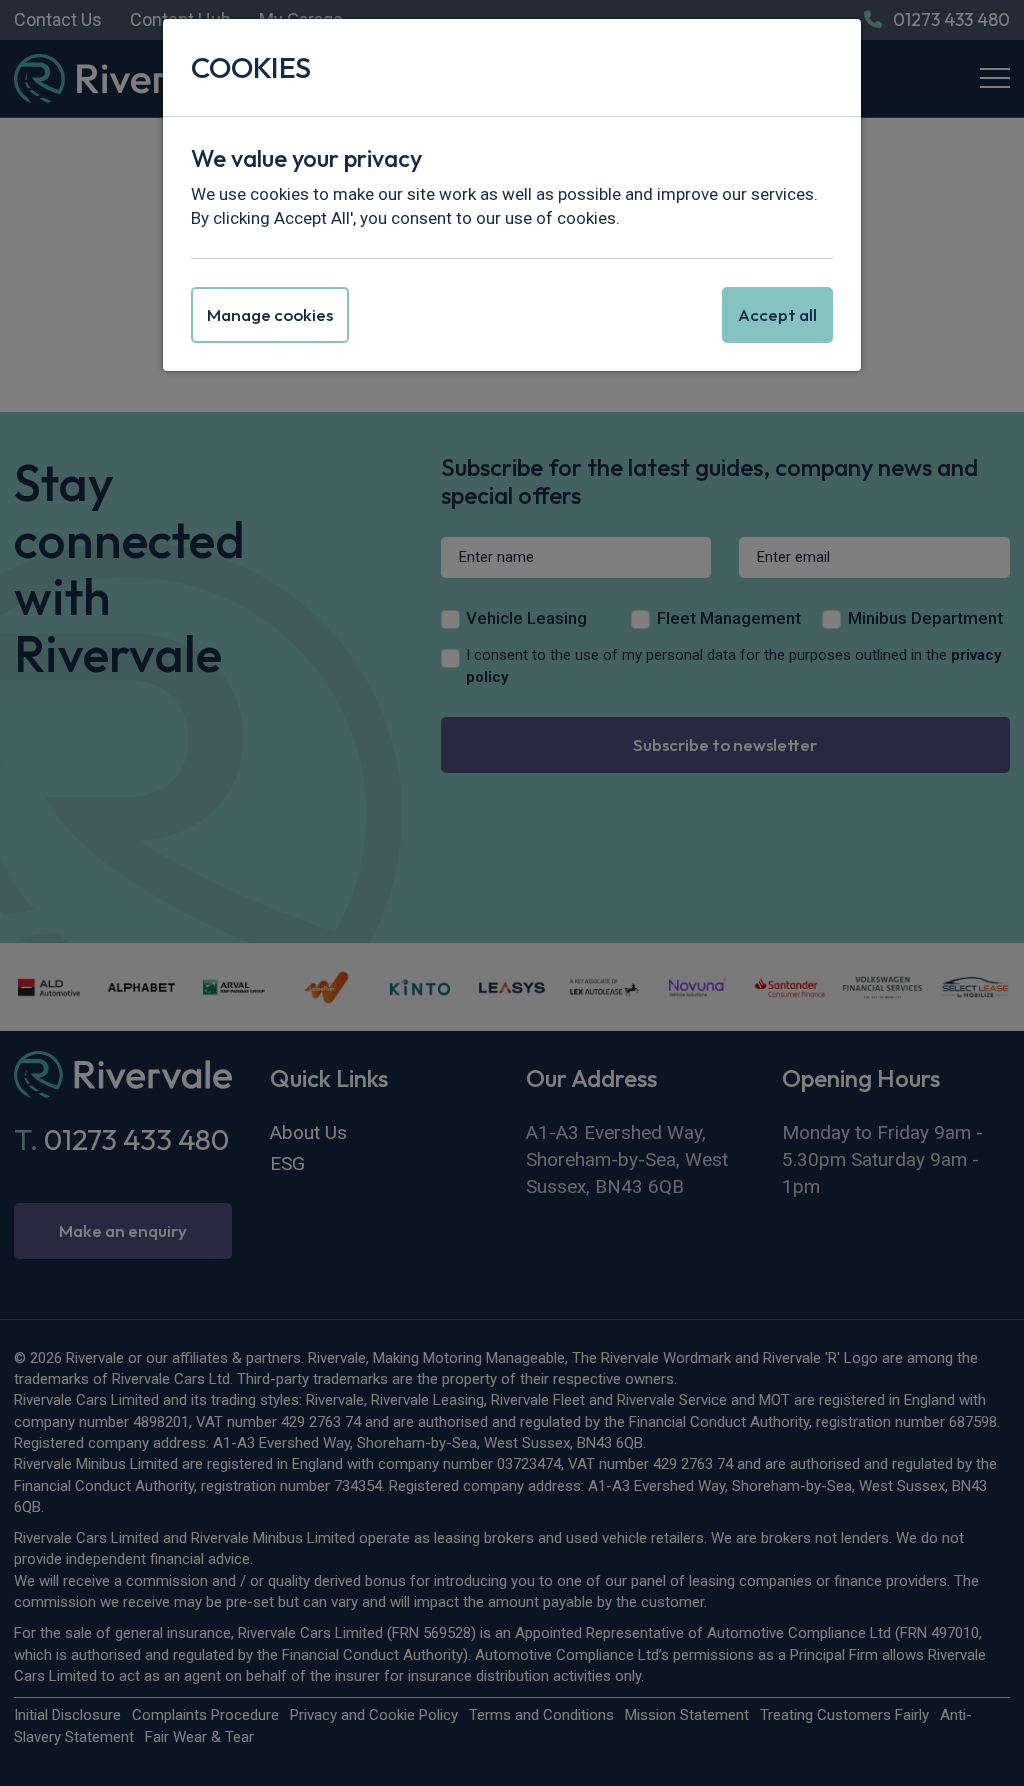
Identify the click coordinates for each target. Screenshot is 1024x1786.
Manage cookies (270, 314)
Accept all (777, 314)
